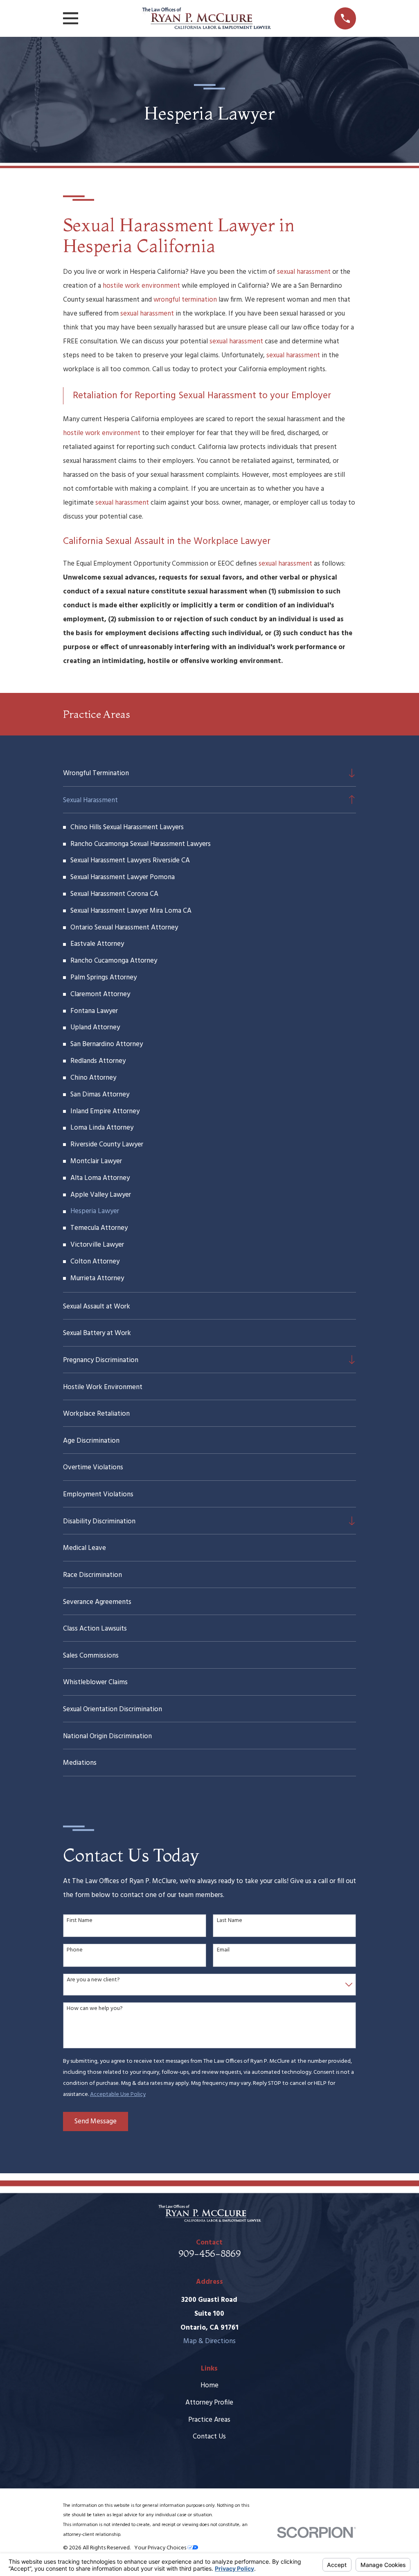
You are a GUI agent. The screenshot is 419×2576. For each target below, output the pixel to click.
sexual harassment (304, 272)
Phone (75, 1950)
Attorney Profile (209, 2403)
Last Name (230, 1921)
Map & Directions (209, 2341)
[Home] (206, 18)
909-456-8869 (209, 2253)
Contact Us (209, 2437)
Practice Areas (209, 2420)
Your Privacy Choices (161, 2548)
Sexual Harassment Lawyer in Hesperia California (179, 235)
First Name (80, 1921)
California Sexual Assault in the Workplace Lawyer (167, 541)
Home (209, 2385)
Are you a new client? (93, 1980)
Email (223, 1950)
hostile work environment (141, 286)
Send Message (96, 2121)
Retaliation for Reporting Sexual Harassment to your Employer (202, 396)
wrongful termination (185, 300)
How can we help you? (95, 2009)
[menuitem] (203, 773)
